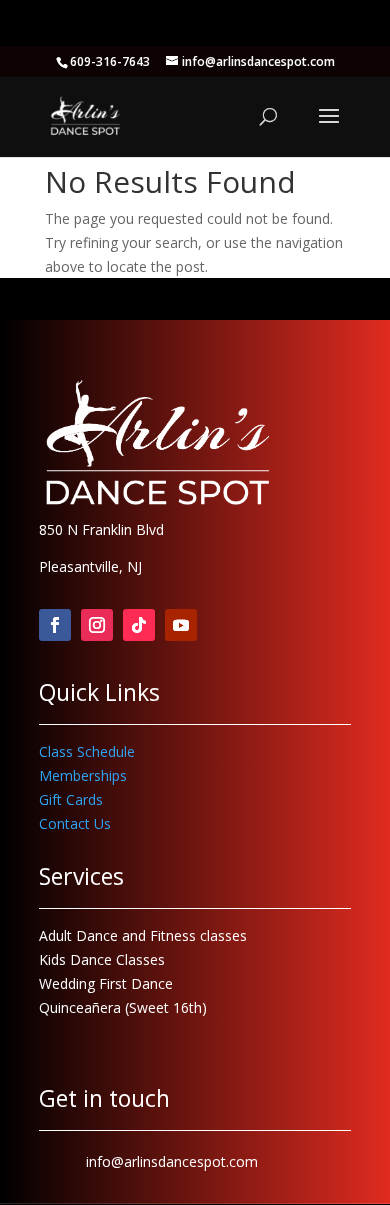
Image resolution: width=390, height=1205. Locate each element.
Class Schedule (87, 751)
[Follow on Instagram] (97, 625)
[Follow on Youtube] (181, 625)
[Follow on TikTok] (139, 625)
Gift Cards (71, 799)
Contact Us (75, 823)
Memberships (83, 775)
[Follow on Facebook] (55, 625)
